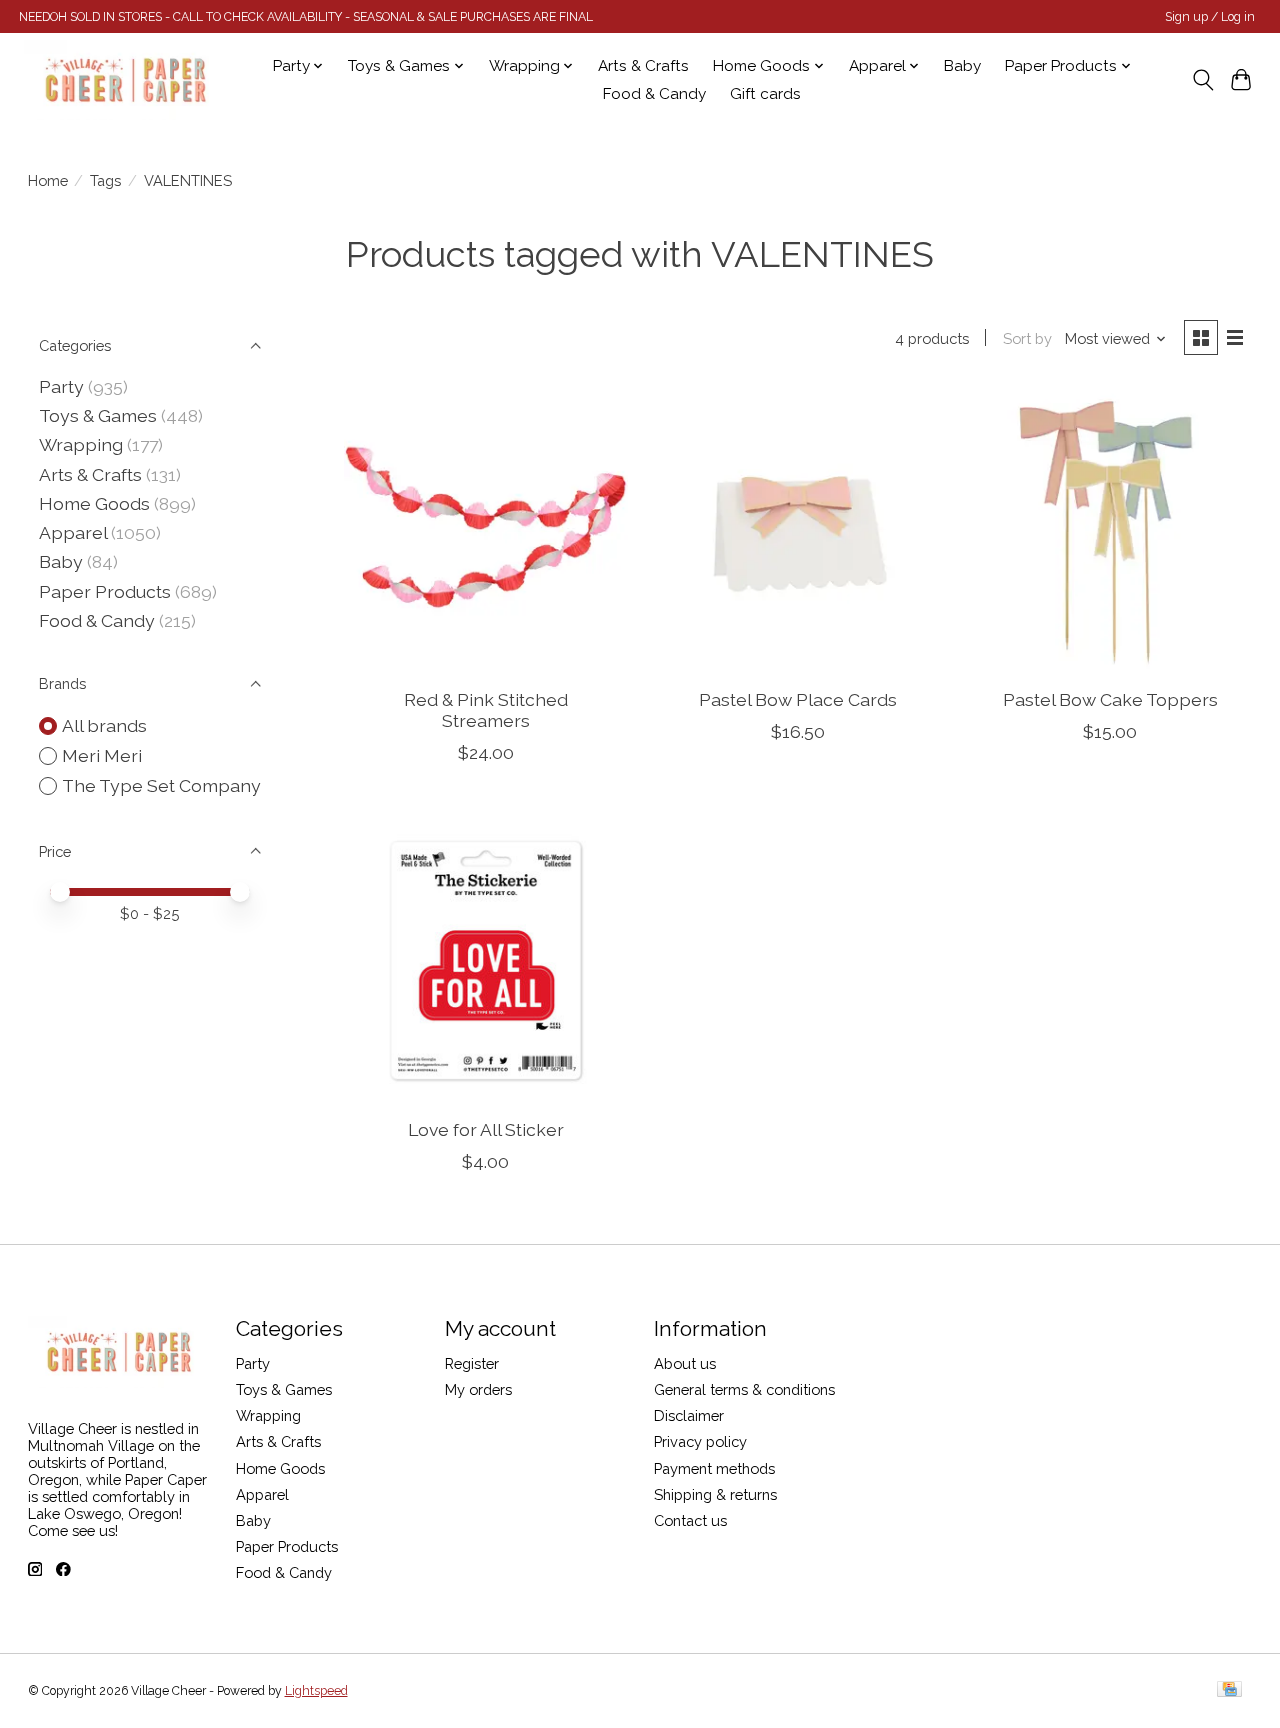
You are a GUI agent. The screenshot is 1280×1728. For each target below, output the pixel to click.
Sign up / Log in (1210, 17)
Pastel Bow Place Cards (798, 699)
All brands (104, 725)
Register (472, 1363)
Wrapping (81, 444)
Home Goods (94, 503)
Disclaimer (689, 1415)
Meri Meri (102, 755)
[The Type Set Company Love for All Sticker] (486, 960)
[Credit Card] (1229, 1690)
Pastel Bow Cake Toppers (1110, 699)
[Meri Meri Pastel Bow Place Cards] (798, 530)
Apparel (73, 532)
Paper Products (105, 591)
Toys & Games (98, 415)
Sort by (1027, 338)
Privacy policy (700, 1441)
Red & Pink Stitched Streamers (486, 710)
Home (48, 180)
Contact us (690, 1520)
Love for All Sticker (486, 1129)
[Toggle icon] (1202, 80)
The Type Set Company (161, 785)
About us (685, 1363)
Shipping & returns (715, 1494)
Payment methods (714, 1468)
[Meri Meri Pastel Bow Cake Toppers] (1110, 530)
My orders (478, 1389)
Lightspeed (316, 1691)
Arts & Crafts (643, 66)
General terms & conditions (744, 1389)
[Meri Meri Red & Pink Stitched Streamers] (486, 530)
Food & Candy (654, 94)
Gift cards (765, 94)
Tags (105, 180)
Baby (962, 66)
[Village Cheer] (125, 80)
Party (61, 386)
